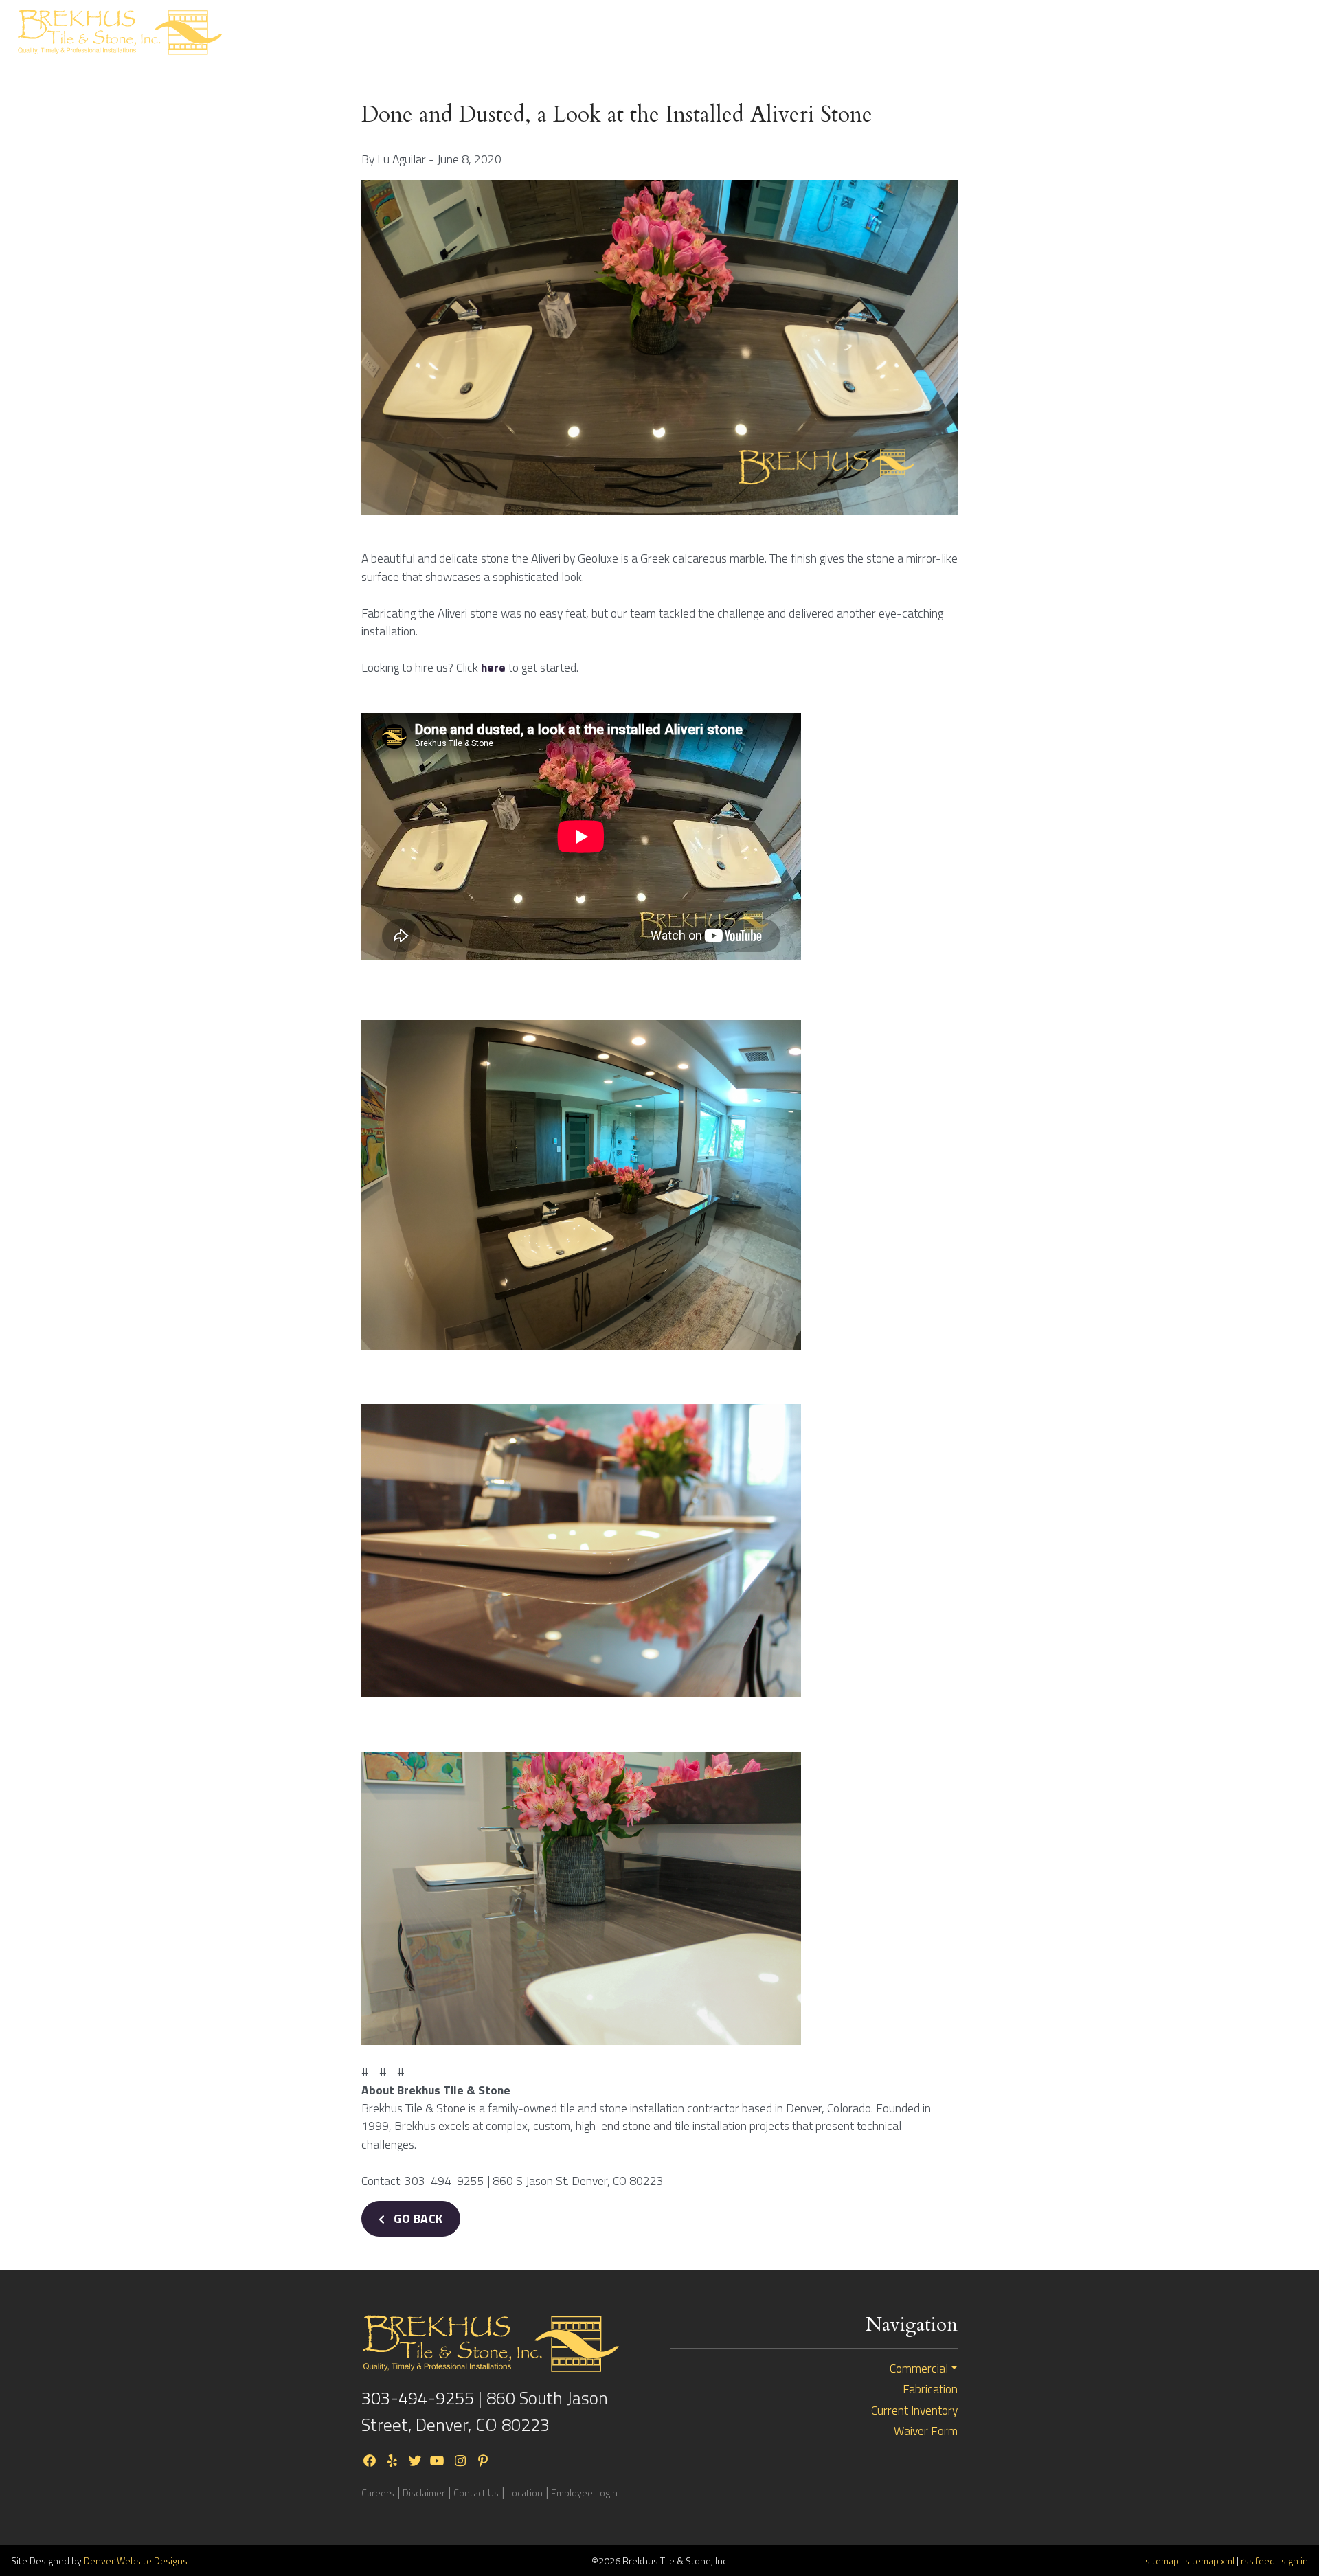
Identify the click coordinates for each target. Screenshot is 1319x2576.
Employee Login (584, 2493)
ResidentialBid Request (887, 32)
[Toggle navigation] (1284, 32)
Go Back (417, 2218)
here (493, 667)
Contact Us (1190, 32)
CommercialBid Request (989, 32)
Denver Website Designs (136, 2561)
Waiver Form (926, 2431)
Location (525, 2493)
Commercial (919, 2369)
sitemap (1162, 2561)
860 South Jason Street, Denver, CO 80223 (485, 2411)
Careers (378, 2493)
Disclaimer (424, 2493)
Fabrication (930, 2389)
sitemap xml (1210, 2561)
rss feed (1258, 2561)
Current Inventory (1087, 32)
